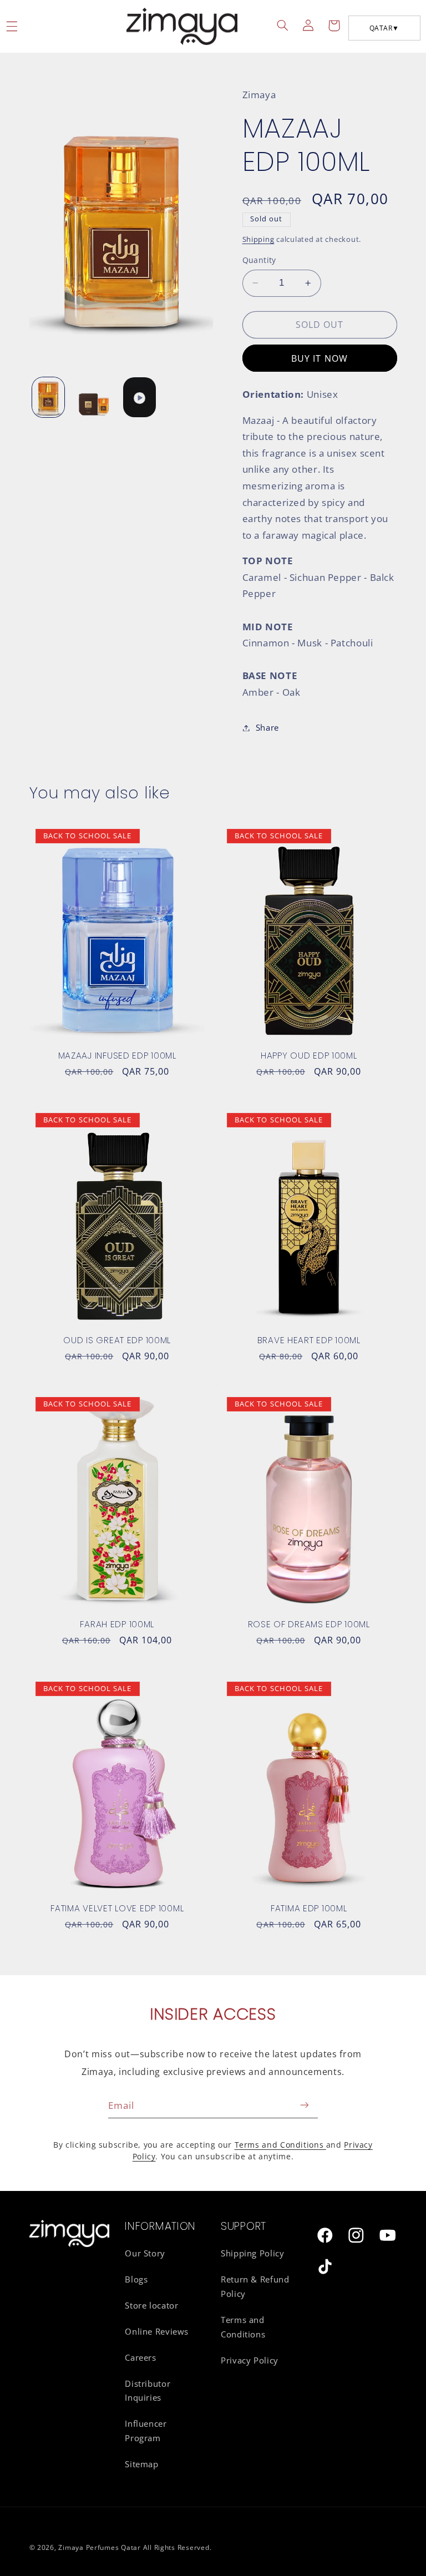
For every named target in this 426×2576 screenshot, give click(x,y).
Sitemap (141, 2464)
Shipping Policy (252, 2253)
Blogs (136, 2279)
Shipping (258, 239)
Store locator (151, 2305)
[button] (283, 26)
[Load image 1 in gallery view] (48, 397)
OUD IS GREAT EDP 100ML (117, 1340)
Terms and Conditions (280, 2145)
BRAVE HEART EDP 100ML (309, 1340)
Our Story (145, 2253)
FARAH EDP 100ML (117, 1624)
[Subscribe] (305, 2105)
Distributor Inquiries (148, 2391)
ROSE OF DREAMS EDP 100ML (309, 1624)
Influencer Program (146, 2431)
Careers (140, 2357)
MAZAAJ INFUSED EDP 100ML (117, 1056)
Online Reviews (157, 2331)
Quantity (259, 260)
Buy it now (319, 358)
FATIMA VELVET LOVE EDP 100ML (117, 1909)
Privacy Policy (250, 2360)
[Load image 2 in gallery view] (94, 397)
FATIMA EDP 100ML (309, 1909)
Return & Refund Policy (255, 2286)
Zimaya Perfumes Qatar (99, 2547)
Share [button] (267, 727)
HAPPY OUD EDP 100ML (309, 1056)
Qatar (384, 28)
